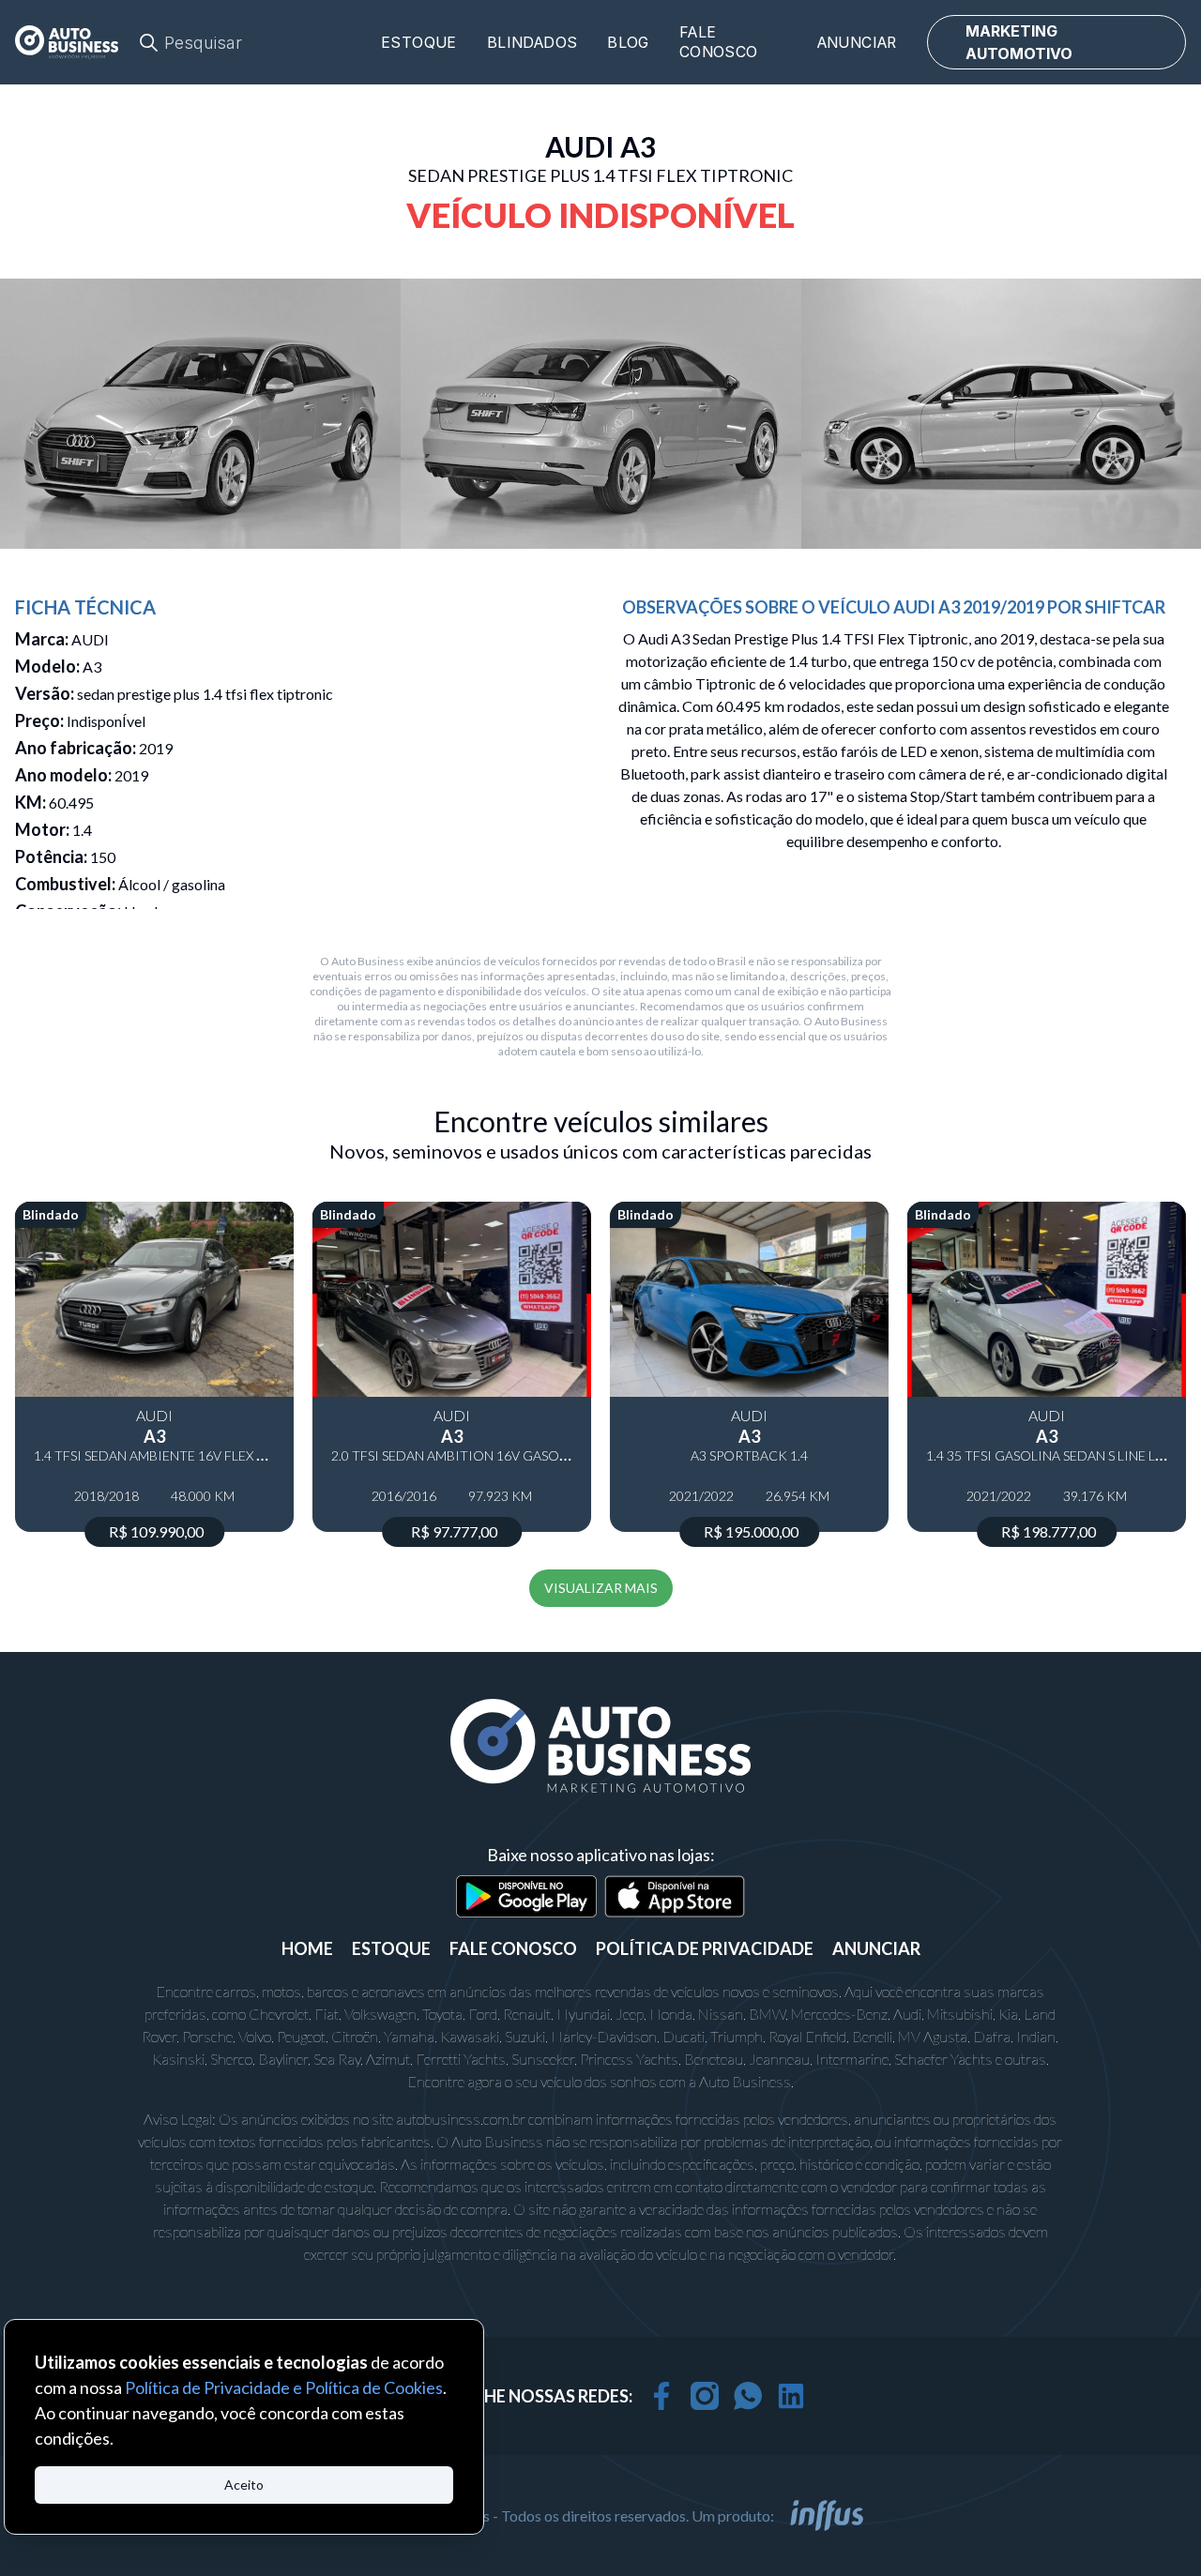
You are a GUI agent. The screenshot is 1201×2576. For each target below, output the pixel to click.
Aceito (244, 2485)
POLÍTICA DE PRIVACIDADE (705, 1948)
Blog (628, 43)
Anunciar (857, 43)
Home (307, 1948)
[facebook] (661, 2396)
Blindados (532, 43)
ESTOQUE (391, 1948)
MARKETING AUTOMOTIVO (1019, 42)
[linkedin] (791, 2396)
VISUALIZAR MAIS (601, 1588)
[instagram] (705, 2396)
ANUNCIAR (876, 1948)
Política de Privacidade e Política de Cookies (284, 2387)
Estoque (419, 43)
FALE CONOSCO (513, 1948)
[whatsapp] (748, 2396)
